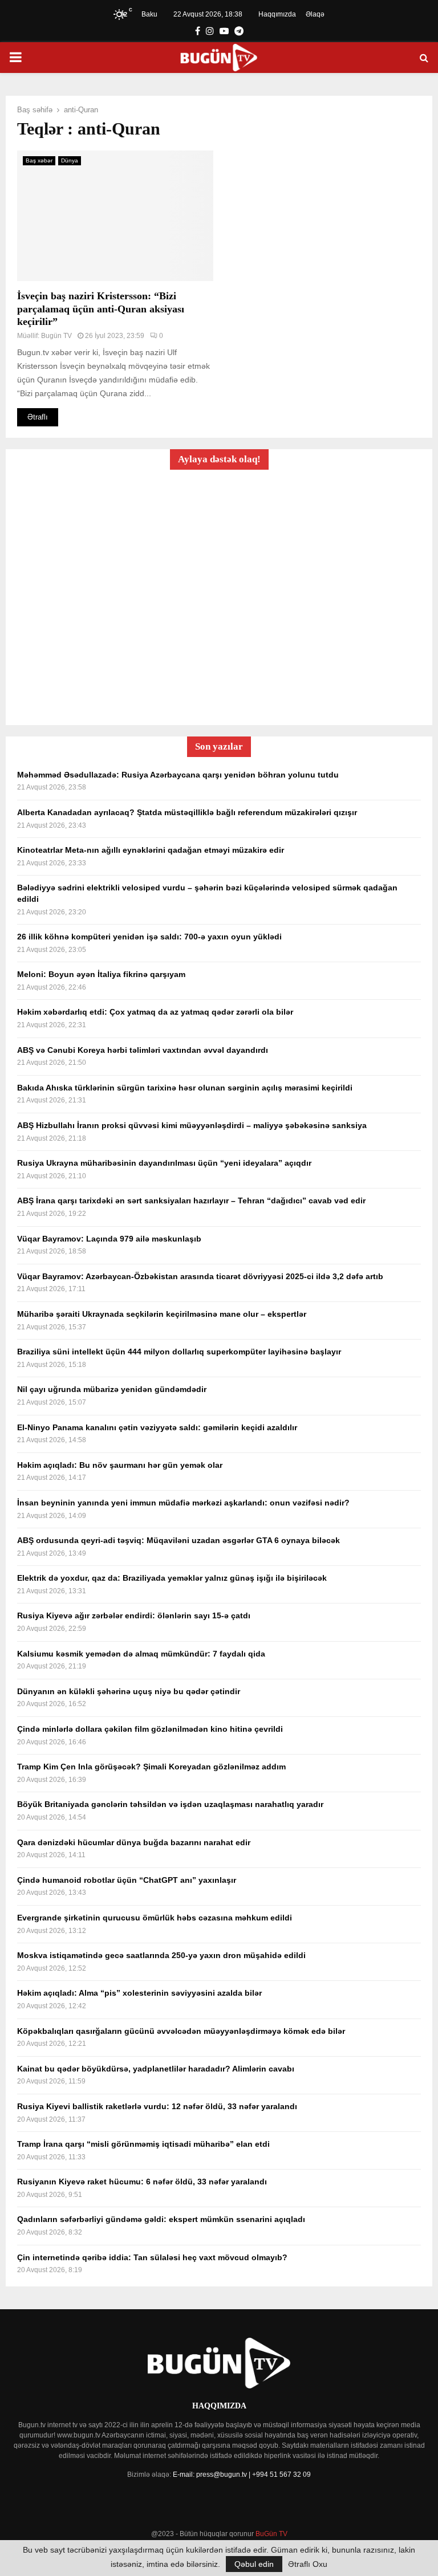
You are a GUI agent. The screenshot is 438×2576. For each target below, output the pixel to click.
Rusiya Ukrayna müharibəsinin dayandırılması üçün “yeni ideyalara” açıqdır (164, 1163)
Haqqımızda (277, 14)
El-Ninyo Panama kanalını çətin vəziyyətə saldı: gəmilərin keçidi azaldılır (157, 1427)
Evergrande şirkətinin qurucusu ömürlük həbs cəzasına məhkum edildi (155, 1918)
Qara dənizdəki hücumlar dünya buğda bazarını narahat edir (134, 1842)
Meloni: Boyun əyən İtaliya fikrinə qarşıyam (101, 974)
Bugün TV (56, 336)
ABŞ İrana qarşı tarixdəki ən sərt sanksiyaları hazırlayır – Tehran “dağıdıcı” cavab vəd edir (191, 1200)
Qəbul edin (254, 2564)
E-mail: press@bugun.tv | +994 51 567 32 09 (242, 2475)
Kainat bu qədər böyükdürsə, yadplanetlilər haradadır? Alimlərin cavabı (156, 2069)
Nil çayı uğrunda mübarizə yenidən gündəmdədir (112, 1389)
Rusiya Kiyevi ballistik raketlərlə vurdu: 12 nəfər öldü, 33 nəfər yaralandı (157, 2106)
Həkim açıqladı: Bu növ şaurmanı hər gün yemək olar (120, 1465)
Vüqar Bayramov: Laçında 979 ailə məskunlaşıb (109, 1239)
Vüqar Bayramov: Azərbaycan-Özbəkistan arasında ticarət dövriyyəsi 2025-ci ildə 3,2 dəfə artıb (200, 1276)
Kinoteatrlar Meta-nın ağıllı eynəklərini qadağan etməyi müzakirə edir (151, 850)
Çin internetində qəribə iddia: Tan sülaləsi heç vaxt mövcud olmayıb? (152, 2257)
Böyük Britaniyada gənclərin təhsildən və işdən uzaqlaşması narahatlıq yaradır (170, 1804)
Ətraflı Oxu (308, 2564)
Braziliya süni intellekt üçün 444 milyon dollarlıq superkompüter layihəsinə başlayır (179, 1352)
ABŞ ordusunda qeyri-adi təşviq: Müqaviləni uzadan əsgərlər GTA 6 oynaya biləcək (179, 1540)
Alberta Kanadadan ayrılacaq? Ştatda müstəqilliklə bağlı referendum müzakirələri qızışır (187, 812)
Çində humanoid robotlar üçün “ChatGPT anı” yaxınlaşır (127, 1880)
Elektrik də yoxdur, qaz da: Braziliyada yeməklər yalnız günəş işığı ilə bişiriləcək (172, 1578)
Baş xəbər (39, 160)
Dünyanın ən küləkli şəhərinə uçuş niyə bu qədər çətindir (129, 1691)
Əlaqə (315, 14)
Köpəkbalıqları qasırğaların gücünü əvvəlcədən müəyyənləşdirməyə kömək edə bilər (181, 2031)
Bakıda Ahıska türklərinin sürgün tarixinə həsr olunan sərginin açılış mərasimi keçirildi (185, 1088)
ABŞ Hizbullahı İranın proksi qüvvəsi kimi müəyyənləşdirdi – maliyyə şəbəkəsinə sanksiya (192, 1125)
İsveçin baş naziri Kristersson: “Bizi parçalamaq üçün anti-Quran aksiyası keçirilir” (101, 309)
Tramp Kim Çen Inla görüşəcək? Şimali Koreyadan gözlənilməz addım (151, 1767)
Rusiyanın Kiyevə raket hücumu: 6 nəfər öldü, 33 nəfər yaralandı (142, 2182)
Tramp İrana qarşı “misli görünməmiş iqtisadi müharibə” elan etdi (143, 2144)
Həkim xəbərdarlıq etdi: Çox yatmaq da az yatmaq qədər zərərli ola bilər (155, 1012)
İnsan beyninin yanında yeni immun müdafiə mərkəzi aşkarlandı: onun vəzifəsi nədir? (183, 1503)
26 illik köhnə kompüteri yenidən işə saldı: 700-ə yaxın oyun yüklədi (149, 937)
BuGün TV (271, 2534)
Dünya (70, 160)
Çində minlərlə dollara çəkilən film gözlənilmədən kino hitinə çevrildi (150, 1729)
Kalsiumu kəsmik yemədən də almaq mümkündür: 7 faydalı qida (141, 1654)
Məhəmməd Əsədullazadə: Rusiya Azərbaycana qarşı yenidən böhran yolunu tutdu (178, 775)
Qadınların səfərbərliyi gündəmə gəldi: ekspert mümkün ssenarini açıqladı (161, 2219)
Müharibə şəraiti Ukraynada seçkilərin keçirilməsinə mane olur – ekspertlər (162, 1314)
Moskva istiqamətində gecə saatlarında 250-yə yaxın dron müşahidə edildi (161, 1955)
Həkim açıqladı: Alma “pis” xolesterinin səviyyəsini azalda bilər (139, 1993)
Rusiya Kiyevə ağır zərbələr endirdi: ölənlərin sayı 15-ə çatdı (134, 1615)
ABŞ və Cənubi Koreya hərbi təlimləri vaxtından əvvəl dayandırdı (143, 1050)
